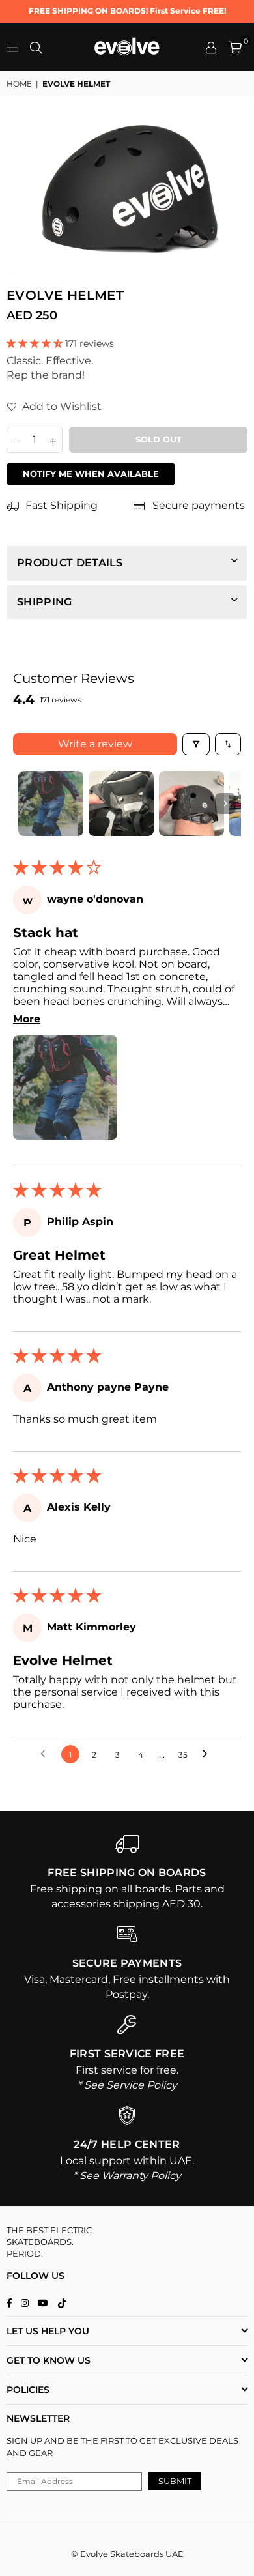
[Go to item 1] (51, 803)
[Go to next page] (208, 1754)
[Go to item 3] (191, 803)
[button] (235, 48)
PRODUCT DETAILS (70, 563)
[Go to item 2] (121, 803)
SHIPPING (45, 602)
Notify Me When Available (91, 474)
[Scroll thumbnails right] (225, 803)
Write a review (95, 744)
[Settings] (211, 48)
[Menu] (12, 47)
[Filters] (196, 744)
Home (19, 84)
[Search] (36, 47)
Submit (175, 2481)
